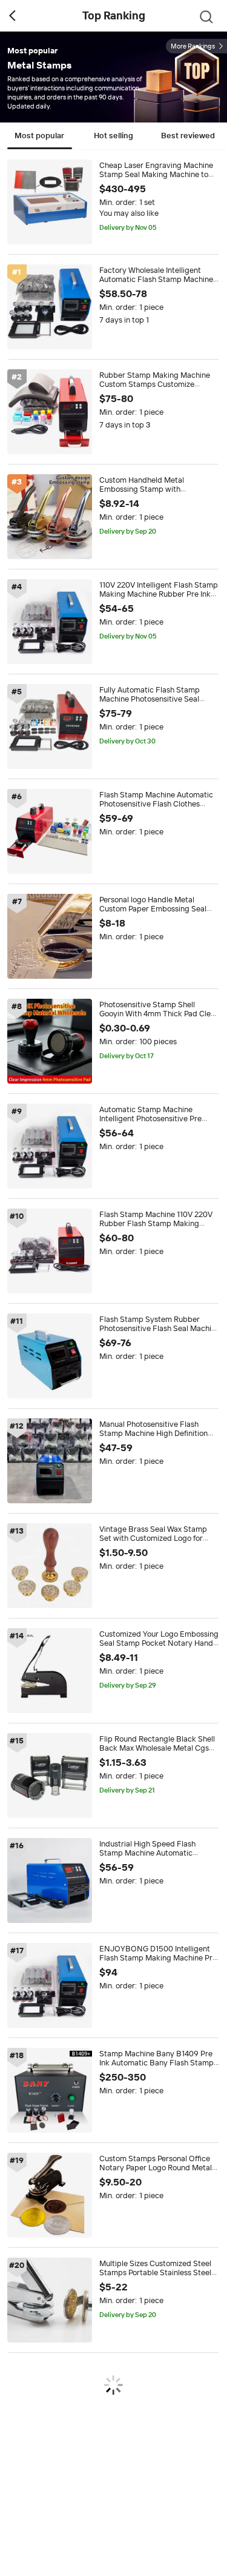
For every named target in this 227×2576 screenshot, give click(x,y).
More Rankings (193, 46)
